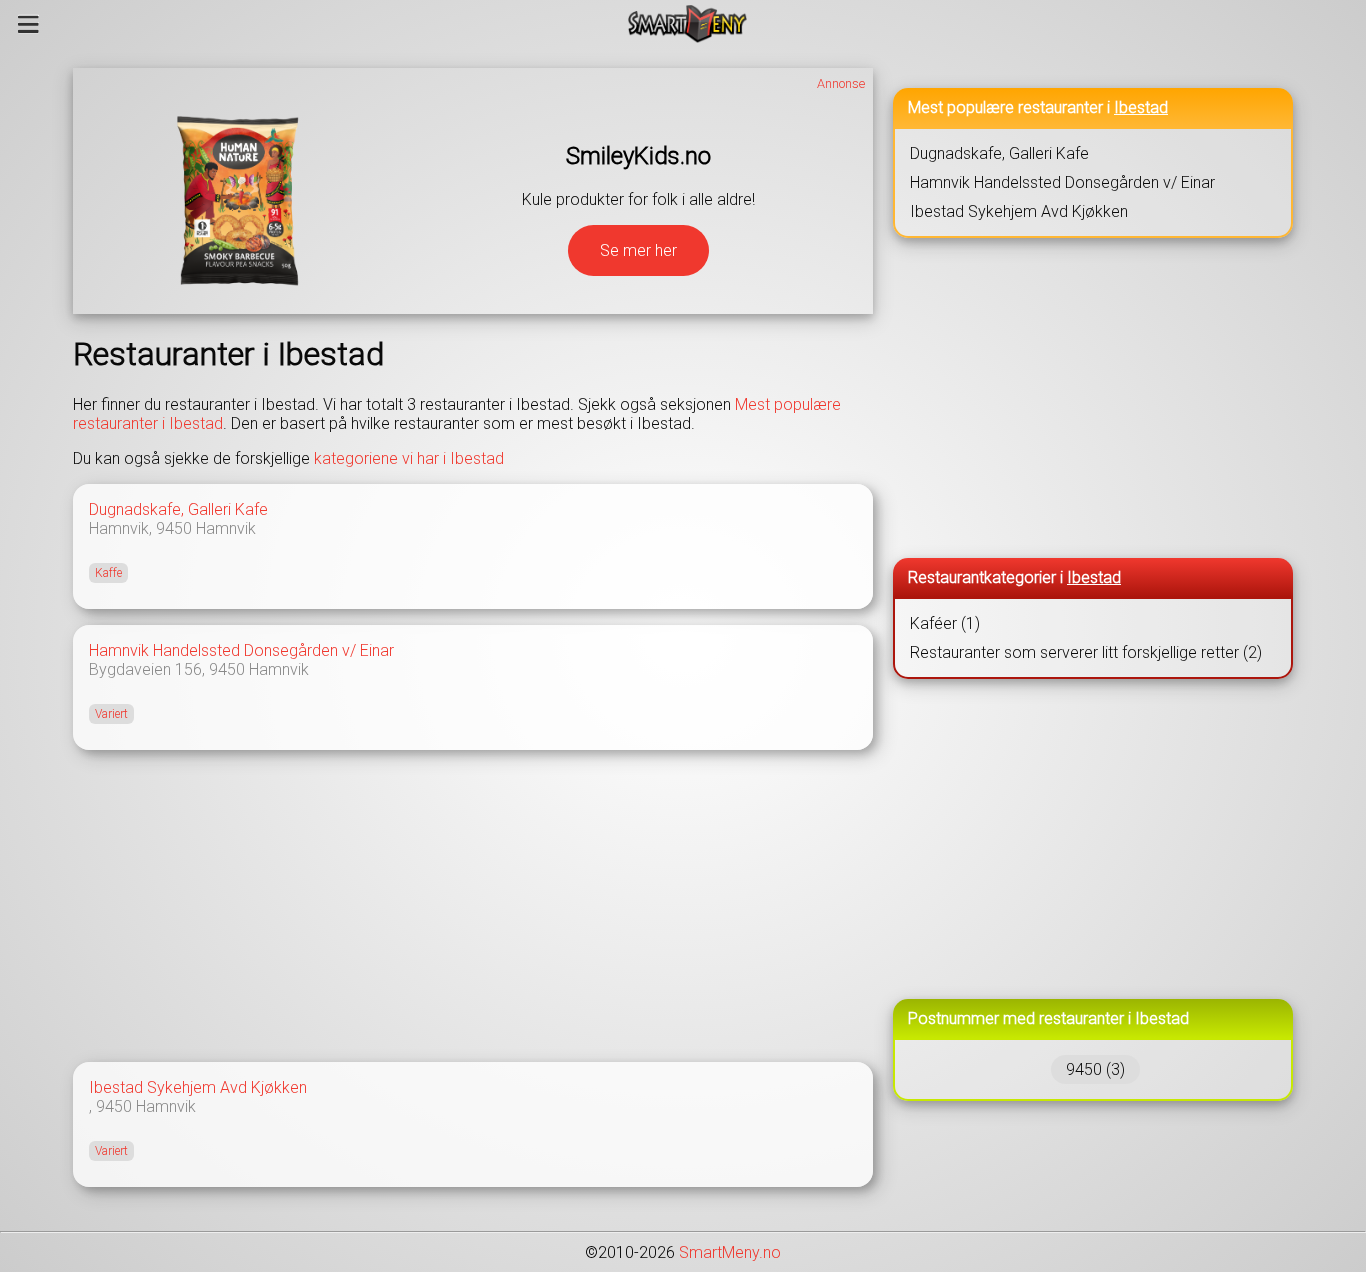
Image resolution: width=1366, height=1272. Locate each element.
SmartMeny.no (730, 1252)
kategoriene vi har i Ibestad (409, 458)
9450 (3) (1095, 1069)
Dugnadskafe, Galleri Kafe (178, 509)
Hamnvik (226, 528)
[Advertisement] (473, 906)
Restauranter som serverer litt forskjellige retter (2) (1086, 652)
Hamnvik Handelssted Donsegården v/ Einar (241, 650)
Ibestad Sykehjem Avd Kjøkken (198, 1087)
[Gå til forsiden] (687, 24)
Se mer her (638, 250)
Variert (111, 714)
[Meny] (28, 24)
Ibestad (1141, 107)
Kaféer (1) (945, 623)
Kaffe (108, 573)
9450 (174, 528)
